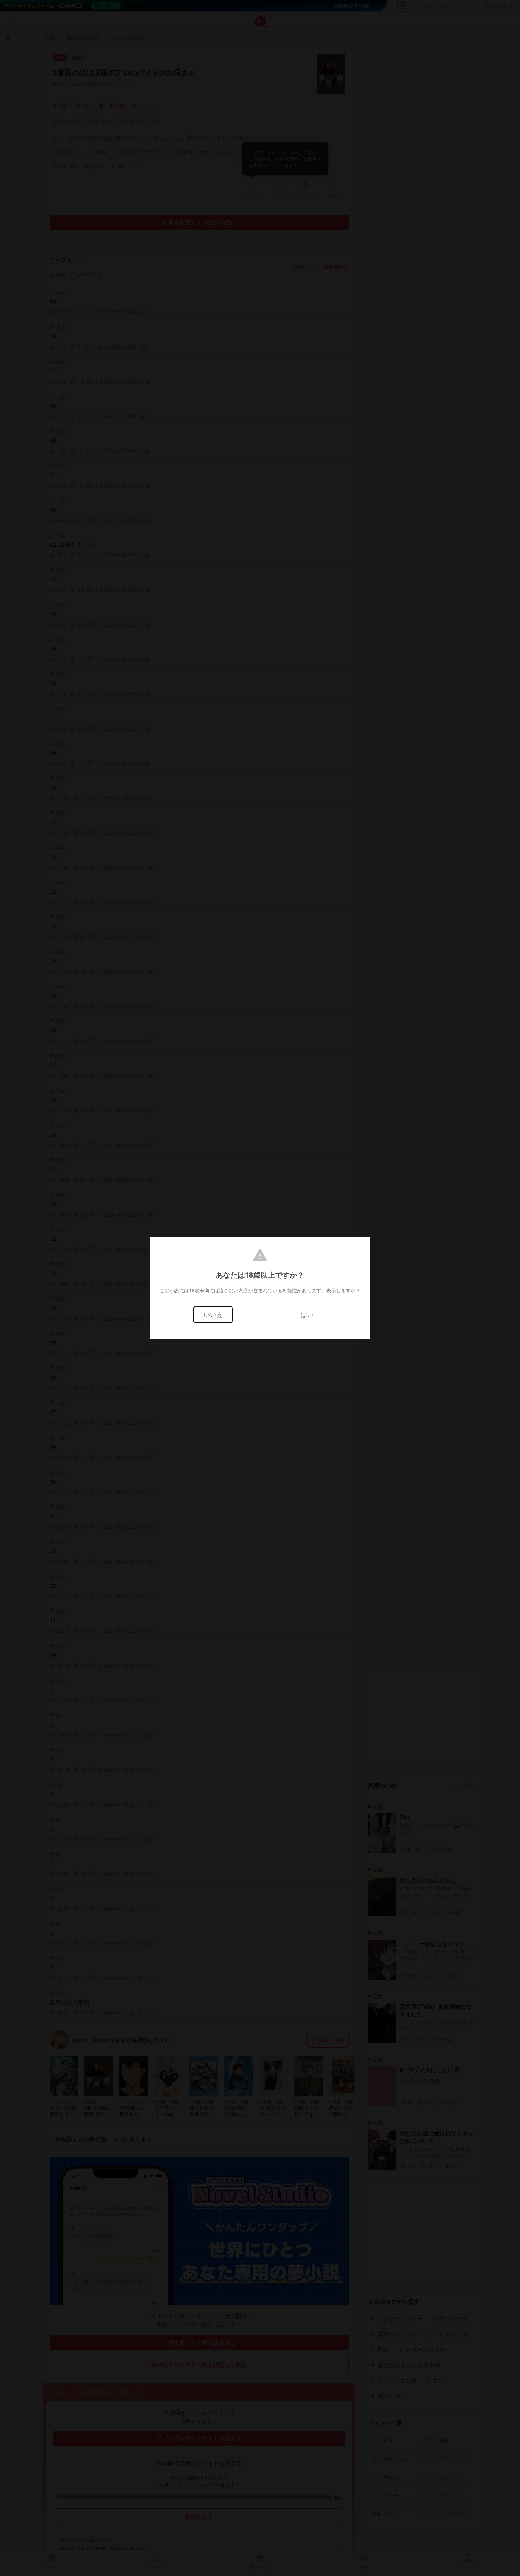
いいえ (213, 1314)
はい (307, 1314)
